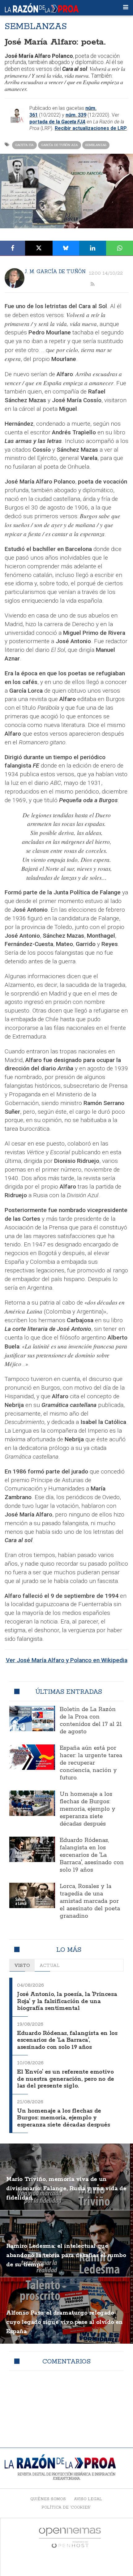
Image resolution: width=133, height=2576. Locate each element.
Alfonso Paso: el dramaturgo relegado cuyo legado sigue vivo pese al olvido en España (64, 2322)
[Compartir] (13, 248)
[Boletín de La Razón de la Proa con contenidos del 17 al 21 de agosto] (32, 1719)
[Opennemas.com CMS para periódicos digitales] (70, 2537)
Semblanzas (96, 145)
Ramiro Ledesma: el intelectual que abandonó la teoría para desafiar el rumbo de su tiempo (66, 2256)
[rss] (92, 284)
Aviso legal (88, 2499)
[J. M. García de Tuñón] (15, 278)
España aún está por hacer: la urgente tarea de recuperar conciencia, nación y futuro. (91, 1763)
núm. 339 (76, 115)
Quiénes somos (48, 2499)
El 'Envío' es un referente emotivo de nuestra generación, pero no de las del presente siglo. (66, 2079)
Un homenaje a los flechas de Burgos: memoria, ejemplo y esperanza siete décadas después (88, 1809)
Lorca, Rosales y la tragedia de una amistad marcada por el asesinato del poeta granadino (90, 1901)
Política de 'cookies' (66, 2507)
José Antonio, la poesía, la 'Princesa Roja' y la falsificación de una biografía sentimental (67, 2001)
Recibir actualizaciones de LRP (91, 128)
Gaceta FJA (24, 145)
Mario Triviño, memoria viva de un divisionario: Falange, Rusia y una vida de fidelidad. (66, 2189)
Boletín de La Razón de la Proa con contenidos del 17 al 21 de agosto (91, 1721)
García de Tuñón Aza (60, 145)
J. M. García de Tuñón (55, 271)
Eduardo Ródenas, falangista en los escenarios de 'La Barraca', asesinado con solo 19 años (92, 1855)
